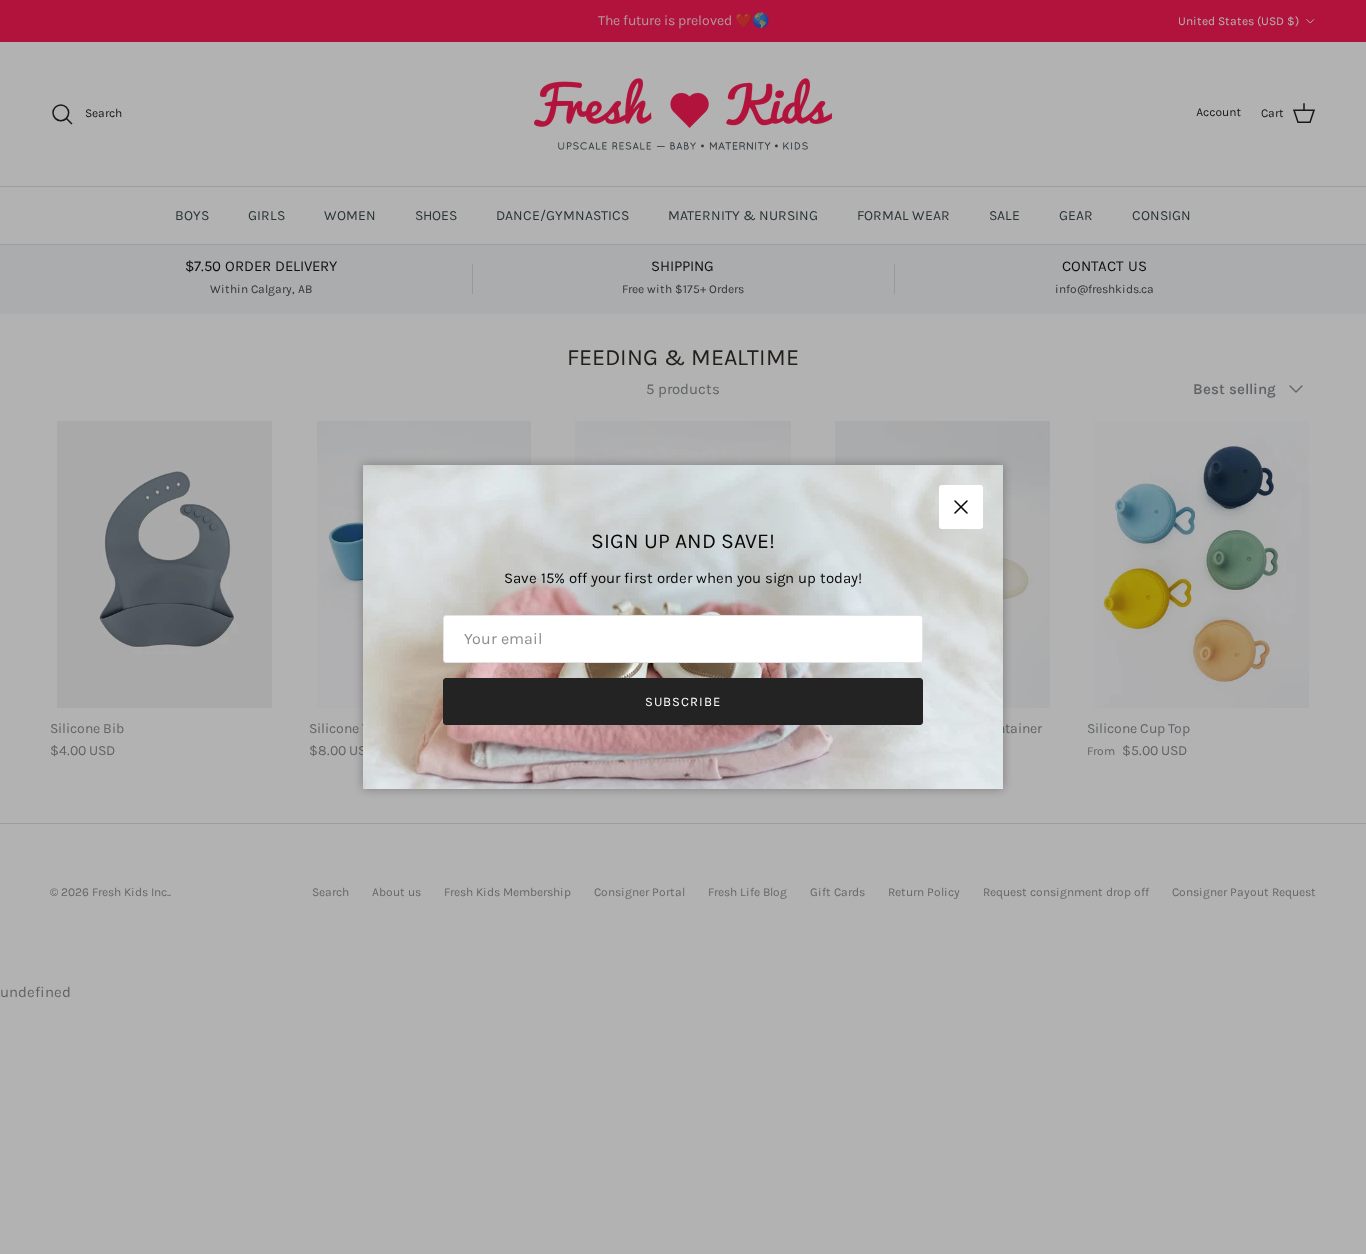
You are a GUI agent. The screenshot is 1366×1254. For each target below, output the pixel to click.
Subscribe (683, 701)
